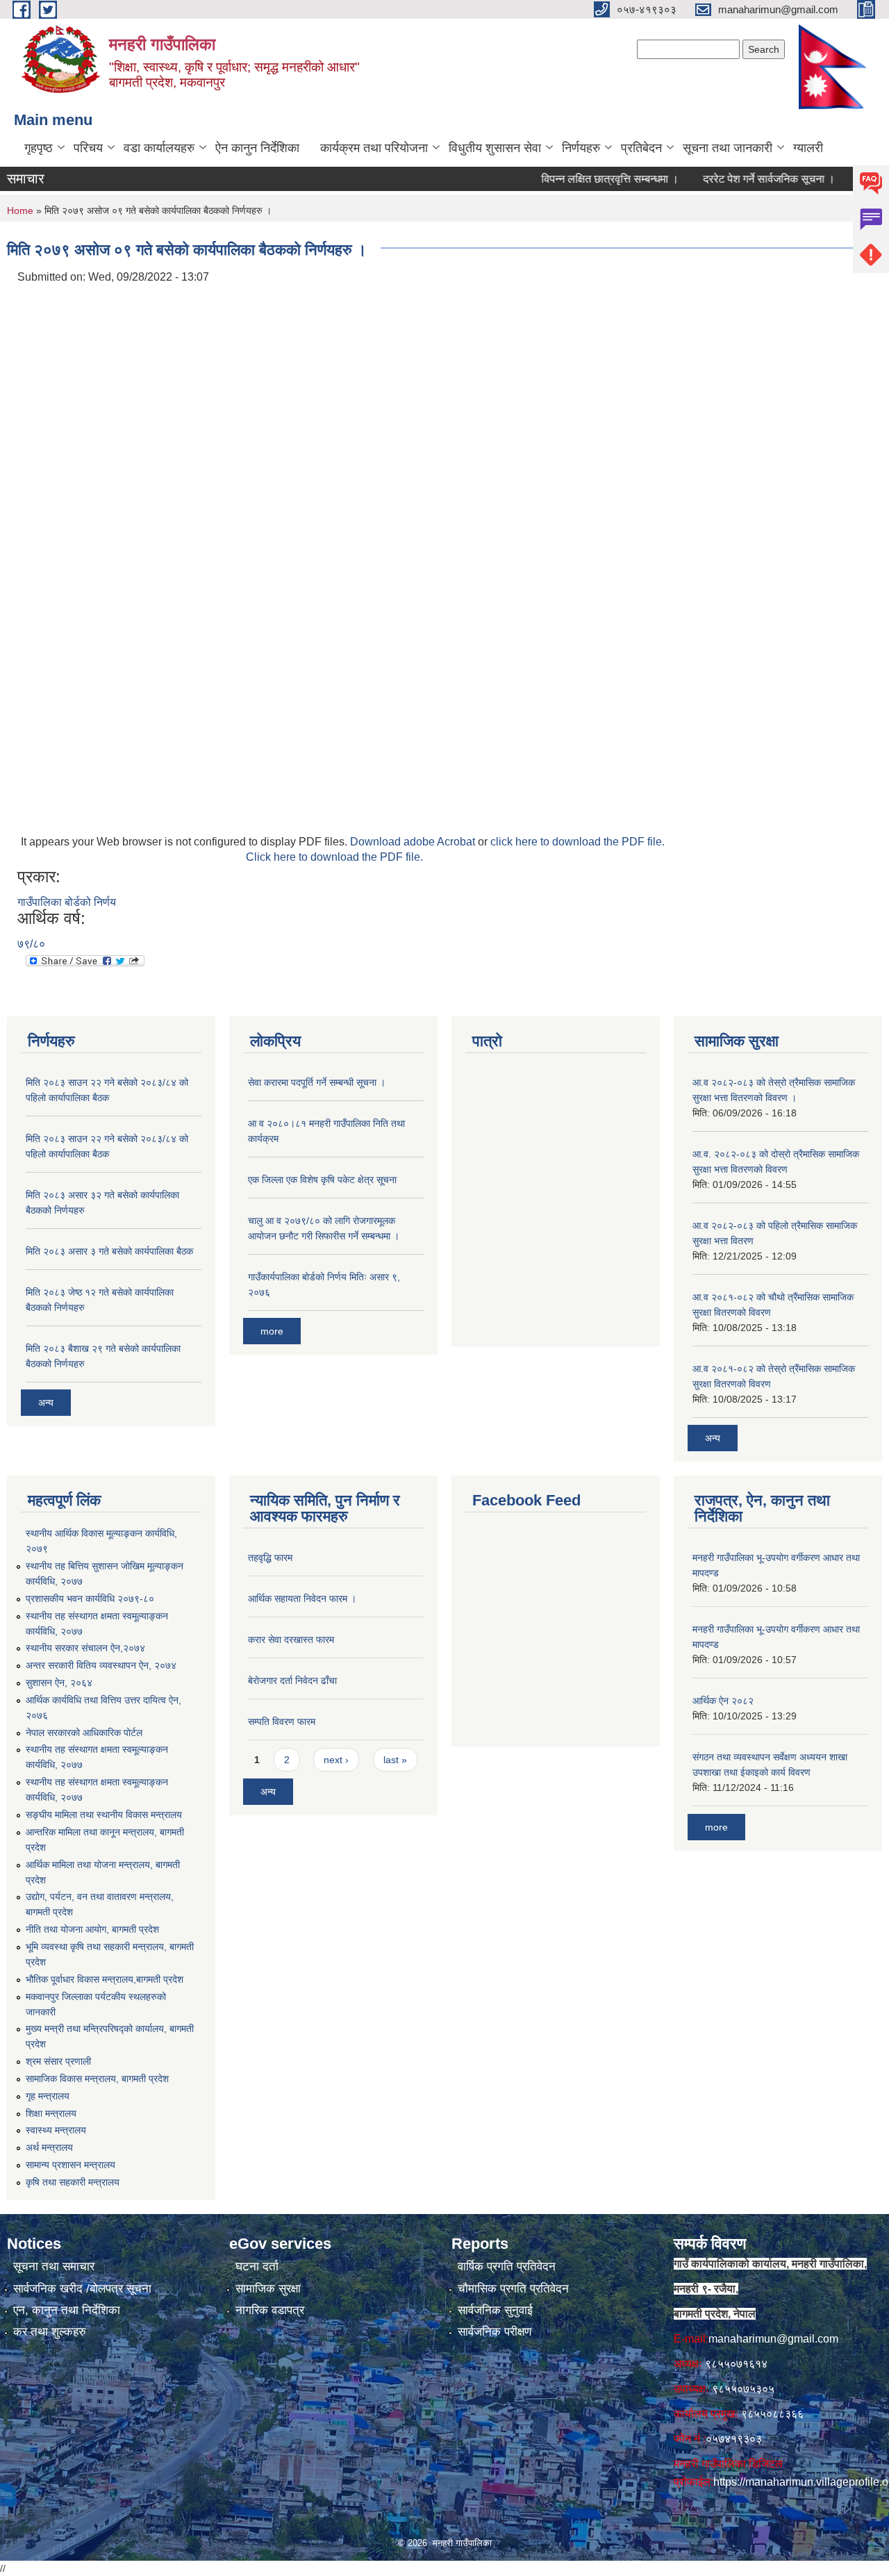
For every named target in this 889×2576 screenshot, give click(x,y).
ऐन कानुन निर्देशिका (257, 148)
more (272, 1331)
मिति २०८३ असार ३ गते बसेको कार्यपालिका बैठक (109, 1251)
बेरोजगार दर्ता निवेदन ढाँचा (292, 1681)
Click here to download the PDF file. (334, 857)
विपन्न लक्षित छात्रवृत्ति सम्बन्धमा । (580, 179)
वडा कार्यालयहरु (159, 148)
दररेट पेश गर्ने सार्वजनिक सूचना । (739, 179)
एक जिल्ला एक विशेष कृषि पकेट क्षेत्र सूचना (322, 1180)
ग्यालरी (808, 148)
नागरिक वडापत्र (270, 2310)
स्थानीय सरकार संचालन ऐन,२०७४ (85, 1648)
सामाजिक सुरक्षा (268, 2289)
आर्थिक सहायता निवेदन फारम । (302, 1599)
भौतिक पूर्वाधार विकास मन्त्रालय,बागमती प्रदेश (105, 1979)
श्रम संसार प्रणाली (58, 2061)
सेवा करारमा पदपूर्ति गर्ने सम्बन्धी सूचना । (317, 1082)
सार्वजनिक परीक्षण (495, 2332)
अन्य (46, 1403)
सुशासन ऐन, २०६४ (59, 1683)
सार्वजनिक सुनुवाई (495, 2310)
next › (336, 1760)
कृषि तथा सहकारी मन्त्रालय (73, 2182)
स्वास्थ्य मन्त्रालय (56, 2130)
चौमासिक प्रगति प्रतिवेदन (513, 2289)
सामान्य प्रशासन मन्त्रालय (70, 2165)
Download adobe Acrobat (414, 842)
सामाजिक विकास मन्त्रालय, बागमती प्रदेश (97, 2079)
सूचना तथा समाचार (54, 2267)
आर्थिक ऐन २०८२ (723, 1701)
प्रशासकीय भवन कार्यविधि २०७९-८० (90, 1599)
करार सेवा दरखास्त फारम (291, 1640)
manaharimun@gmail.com (773, 2339)
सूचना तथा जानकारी (728, 148)
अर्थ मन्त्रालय (49, 2147)
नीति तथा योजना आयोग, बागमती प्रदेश (92, 1929)
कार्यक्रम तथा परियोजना (374, 148)
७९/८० (31, 944)
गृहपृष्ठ (39, 148)
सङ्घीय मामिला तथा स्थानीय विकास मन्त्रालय (104, 1815)
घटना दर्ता (257, 2267)
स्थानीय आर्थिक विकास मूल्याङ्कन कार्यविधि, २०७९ (101, 1541)
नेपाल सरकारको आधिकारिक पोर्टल (84, 1733)
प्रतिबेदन (641, 148)
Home (20, 210)
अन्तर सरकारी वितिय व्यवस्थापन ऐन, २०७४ (101, 1665)
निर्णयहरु (581, 148)
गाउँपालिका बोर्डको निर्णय (67, 902)
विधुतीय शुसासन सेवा (495, 148)
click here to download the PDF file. (578, 842)
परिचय (88, 148)
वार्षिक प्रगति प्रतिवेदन (507, 2267)
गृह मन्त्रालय (48, 2096)
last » (395, 1760)
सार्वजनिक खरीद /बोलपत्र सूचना (82, 2289)
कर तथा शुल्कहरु (50, 2332)
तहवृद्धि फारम (270, 1558)
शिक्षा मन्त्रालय (51, 2113)
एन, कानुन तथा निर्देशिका (67, 2310)
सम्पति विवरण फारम (282, 1722)
